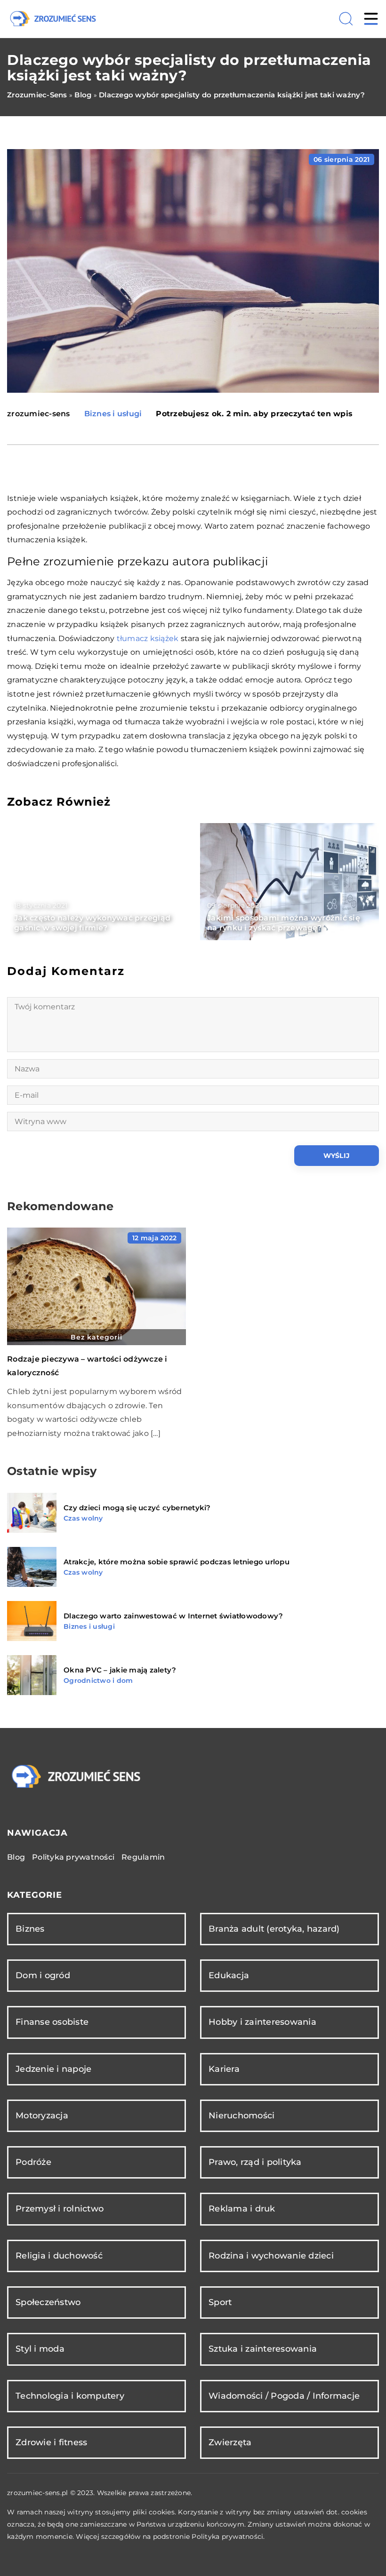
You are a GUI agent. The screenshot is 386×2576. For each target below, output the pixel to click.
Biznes (30, 1929)
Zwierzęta (230, 2442)
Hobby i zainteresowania (262, 2022)
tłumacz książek (148, 638)
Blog (16, 1857)
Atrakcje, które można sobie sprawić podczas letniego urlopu (177, 1562)
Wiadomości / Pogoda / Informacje (284, 2396)
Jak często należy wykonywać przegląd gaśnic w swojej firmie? (92, 923)
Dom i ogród (43, 1975)
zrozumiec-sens (39, 414)
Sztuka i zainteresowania (263, 2349)
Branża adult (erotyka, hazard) (274, 1929)
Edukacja (229, 1975)
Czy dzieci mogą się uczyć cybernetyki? (137, 1508)
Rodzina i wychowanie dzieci (271, 2256)
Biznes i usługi (113, 414)
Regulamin (143, 1857)
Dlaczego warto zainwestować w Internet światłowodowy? (173, 1616)
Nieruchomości (241, 2116)
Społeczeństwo (48, 2302)
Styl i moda (40, 2349)
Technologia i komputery (70, 2396)
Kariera (224, 2069)
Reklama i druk (242, 2209)
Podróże (33, 2162)
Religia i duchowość (59, 2256)
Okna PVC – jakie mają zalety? (120, 1670)
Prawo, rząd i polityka (255, 2162)
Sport (220, 2302)
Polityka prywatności (73, 1857)
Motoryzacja (42, 2116)
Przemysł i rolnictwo (60, 2209)
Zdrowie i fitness (51, 2442)
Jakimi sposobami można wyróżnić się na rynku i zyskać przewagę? (284, 923)
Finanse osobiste (52, 2022)
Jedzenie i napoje (53, 2069)
